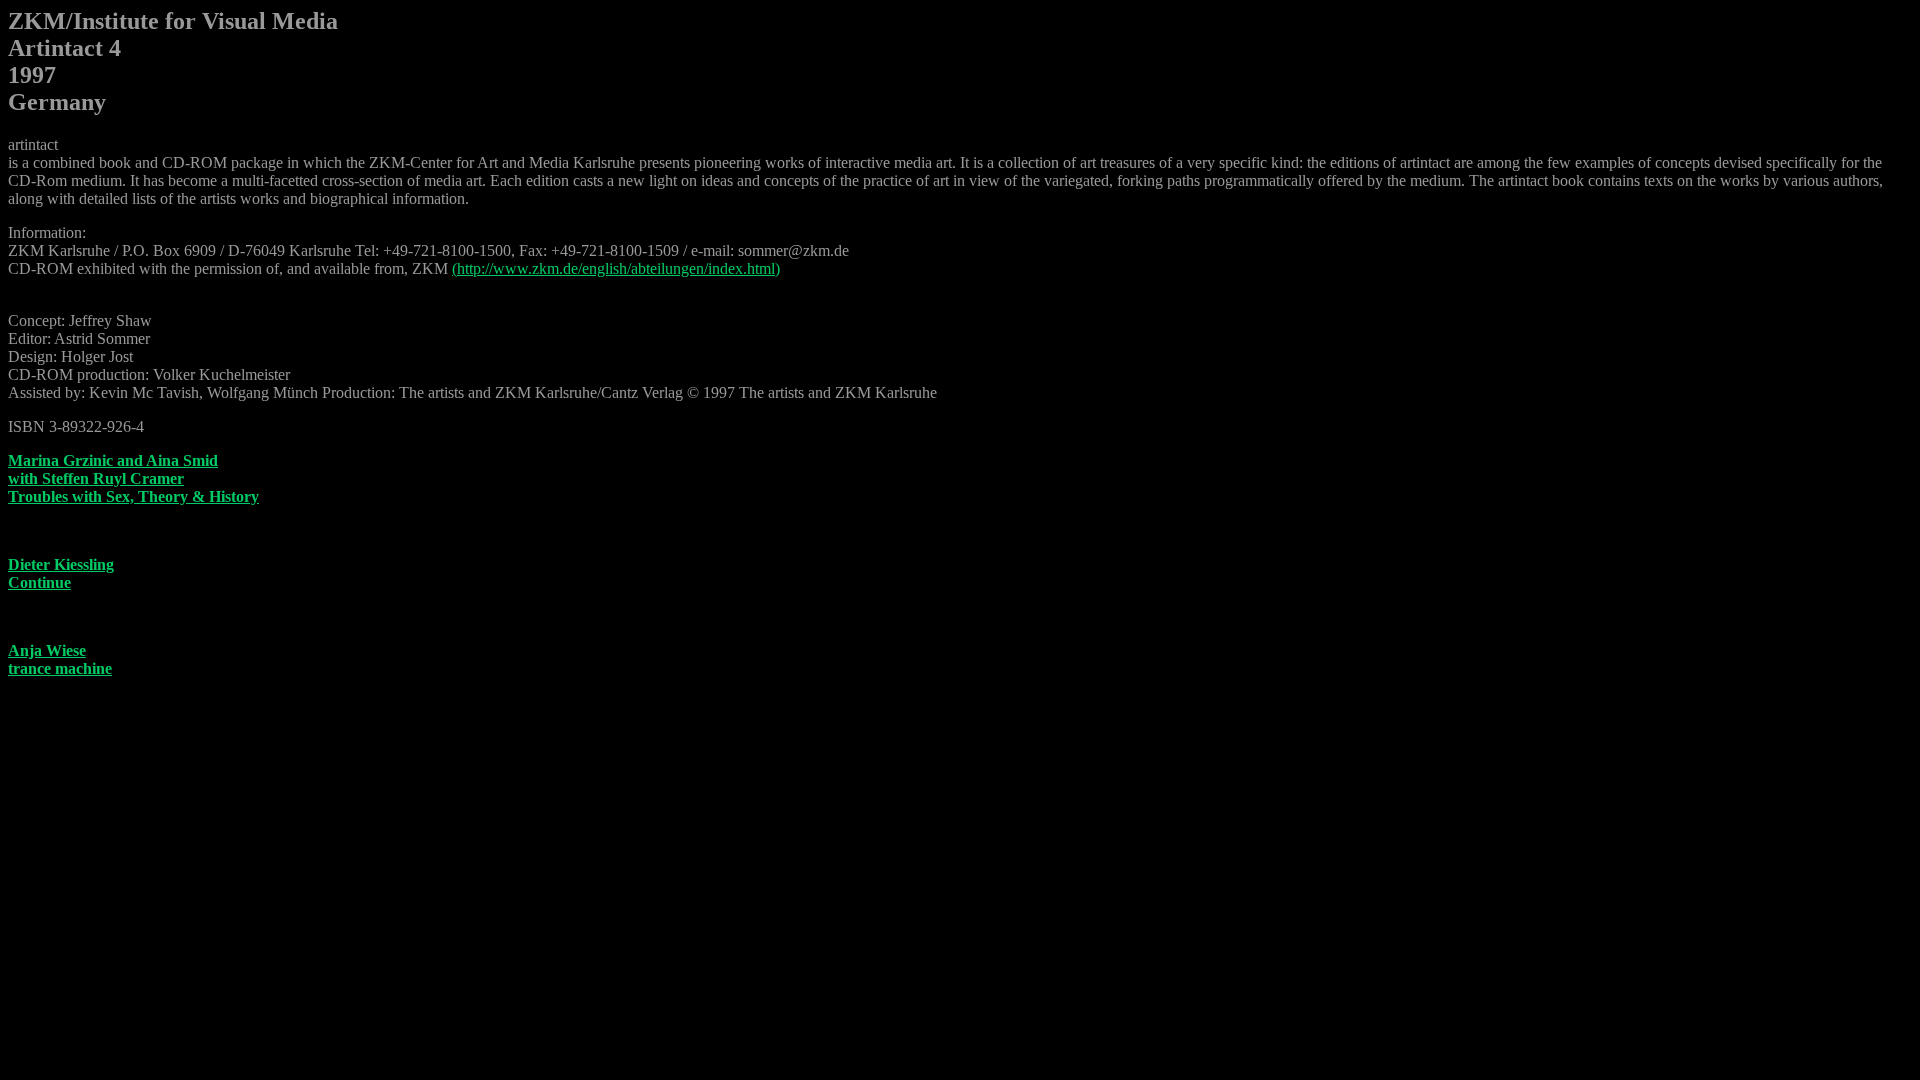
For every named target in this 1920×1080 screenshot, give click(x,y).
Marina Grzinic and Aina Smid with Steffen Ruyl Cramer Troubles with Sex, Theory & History (133, 478)
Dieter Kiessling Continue (61, 573)
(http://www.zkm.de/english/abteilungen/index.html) (616, 268)
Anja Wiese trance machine (60, 659)
